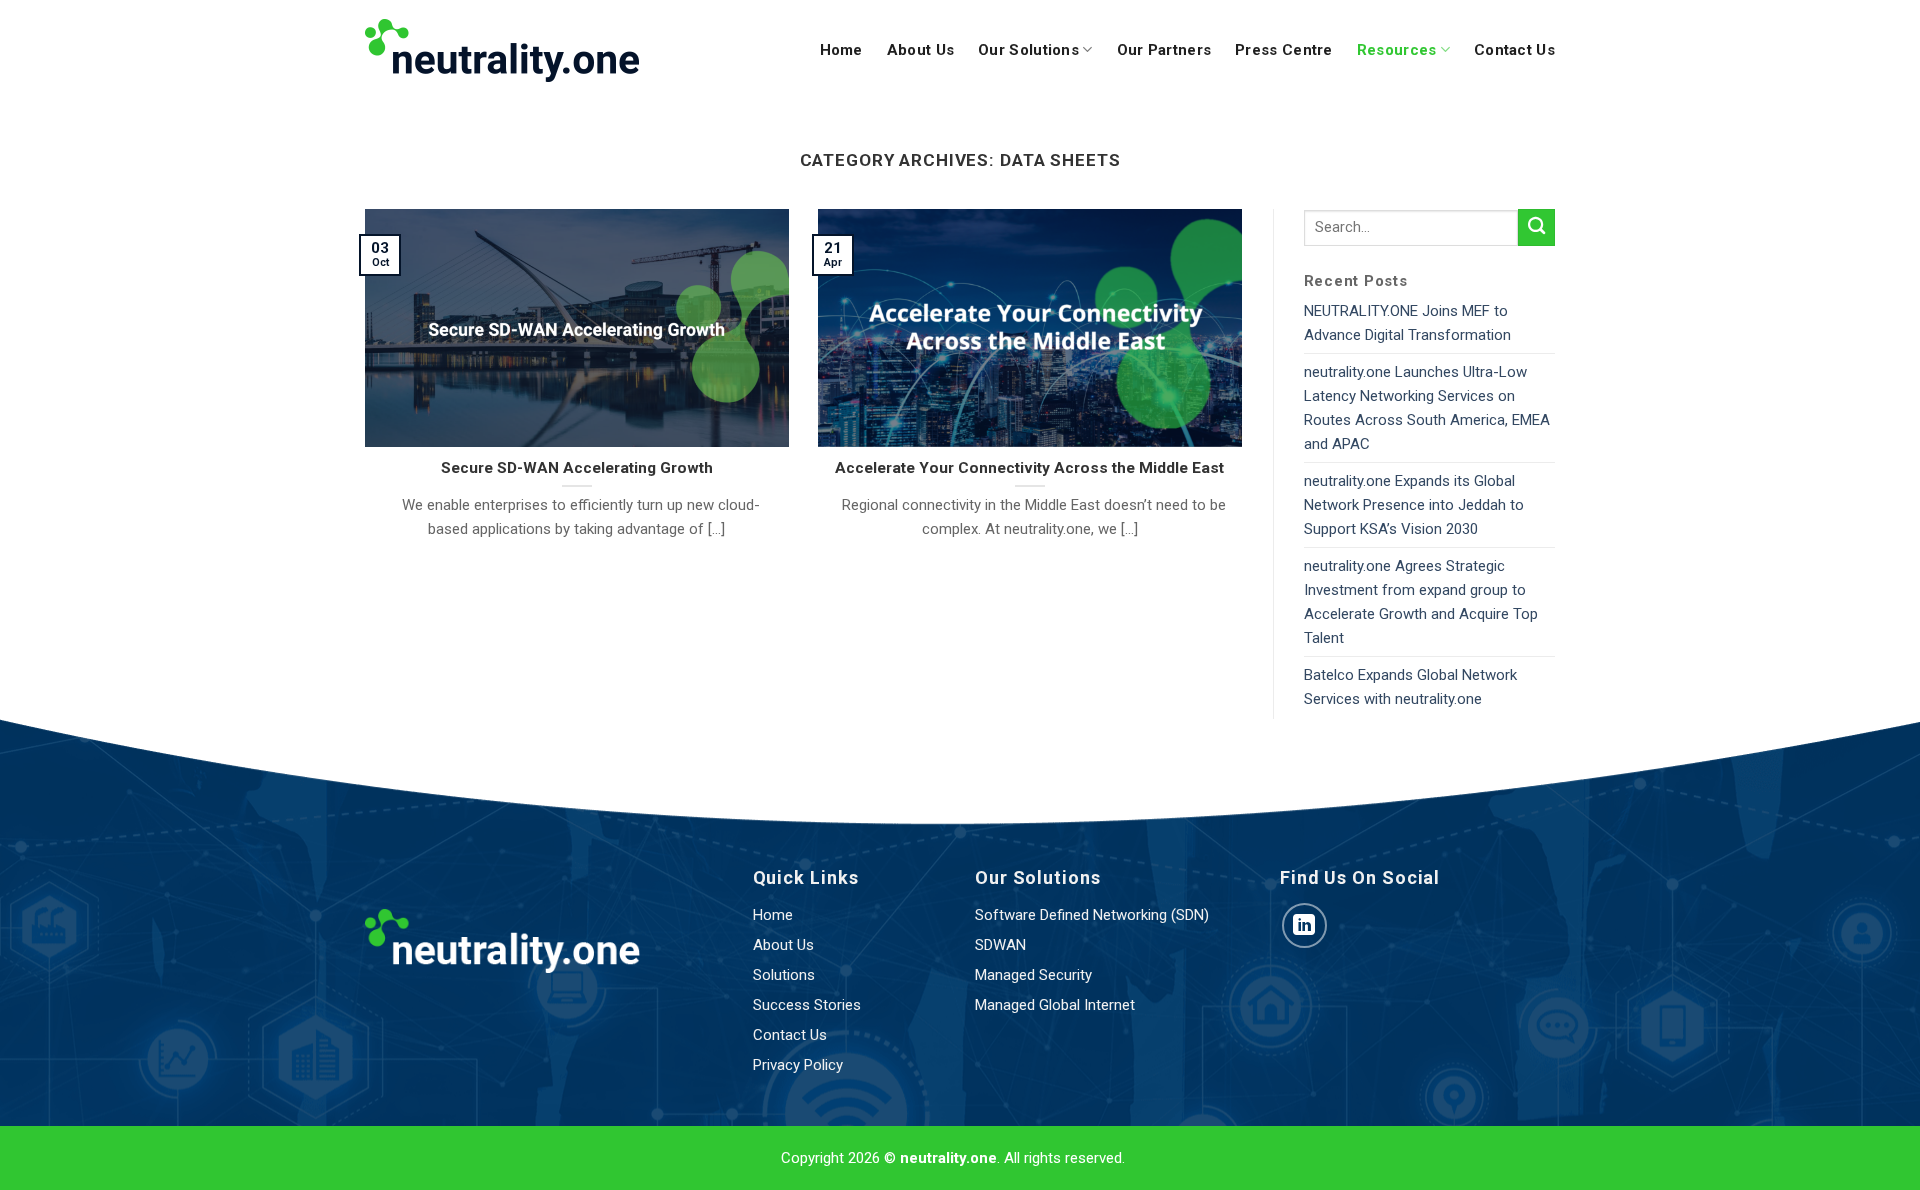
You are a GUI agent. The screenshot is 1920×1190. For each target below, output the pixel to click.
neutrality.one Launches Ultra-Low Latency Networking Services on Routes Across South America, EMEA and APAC (1427, 408)
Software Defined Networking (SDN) (1092, 915)
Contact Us (1514, 50)
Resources (1397, 50)
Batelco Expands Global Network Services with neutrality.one (1410, 687)
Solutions (784, 975)
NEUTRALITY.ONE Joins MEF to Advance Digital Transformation (1407, 323)
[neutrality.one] (502, 50)
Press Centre (1284, 50)
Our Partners (1164, 50)
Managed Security (1033, 975)
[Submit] (1536, 227)
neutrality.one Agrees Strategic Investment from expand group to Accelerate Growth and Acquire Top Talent (1421, 602)
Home (841, 50)
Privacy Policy (798, 1065)
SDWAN (1000, 945)
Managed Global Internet (1055, 1005)
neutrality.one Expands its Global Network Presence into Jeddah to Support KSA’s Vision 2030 (1414, 505)
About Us (920, 50)
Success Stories (807, 1005)
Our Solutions (1028, 50)
